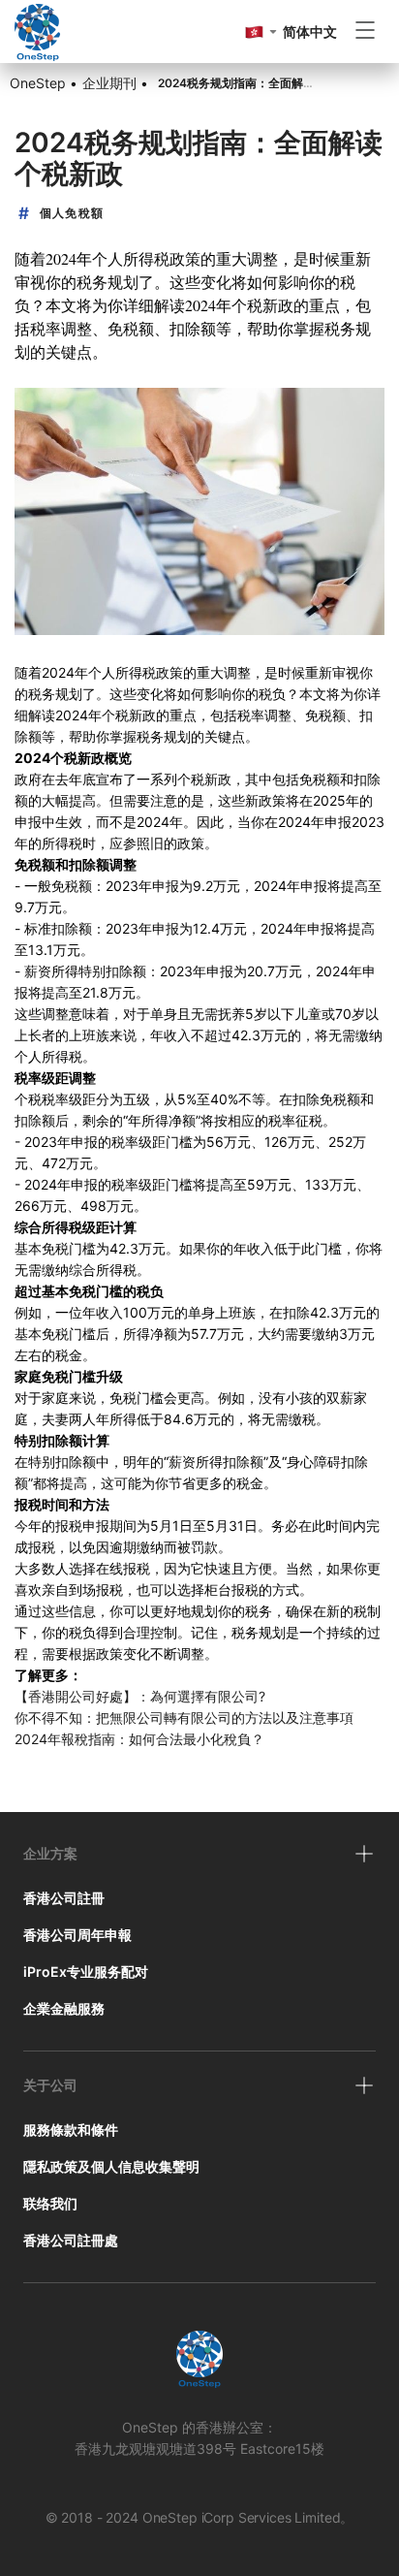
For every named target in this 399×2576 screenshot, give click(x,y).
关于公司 (50, 2085)
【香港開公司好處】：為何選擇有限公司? (140, 1696)
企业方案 (50, 1853)
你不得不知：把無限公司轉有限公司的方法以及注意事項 (186, 1717)
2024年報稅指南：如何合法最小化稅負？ (139, 1739)
